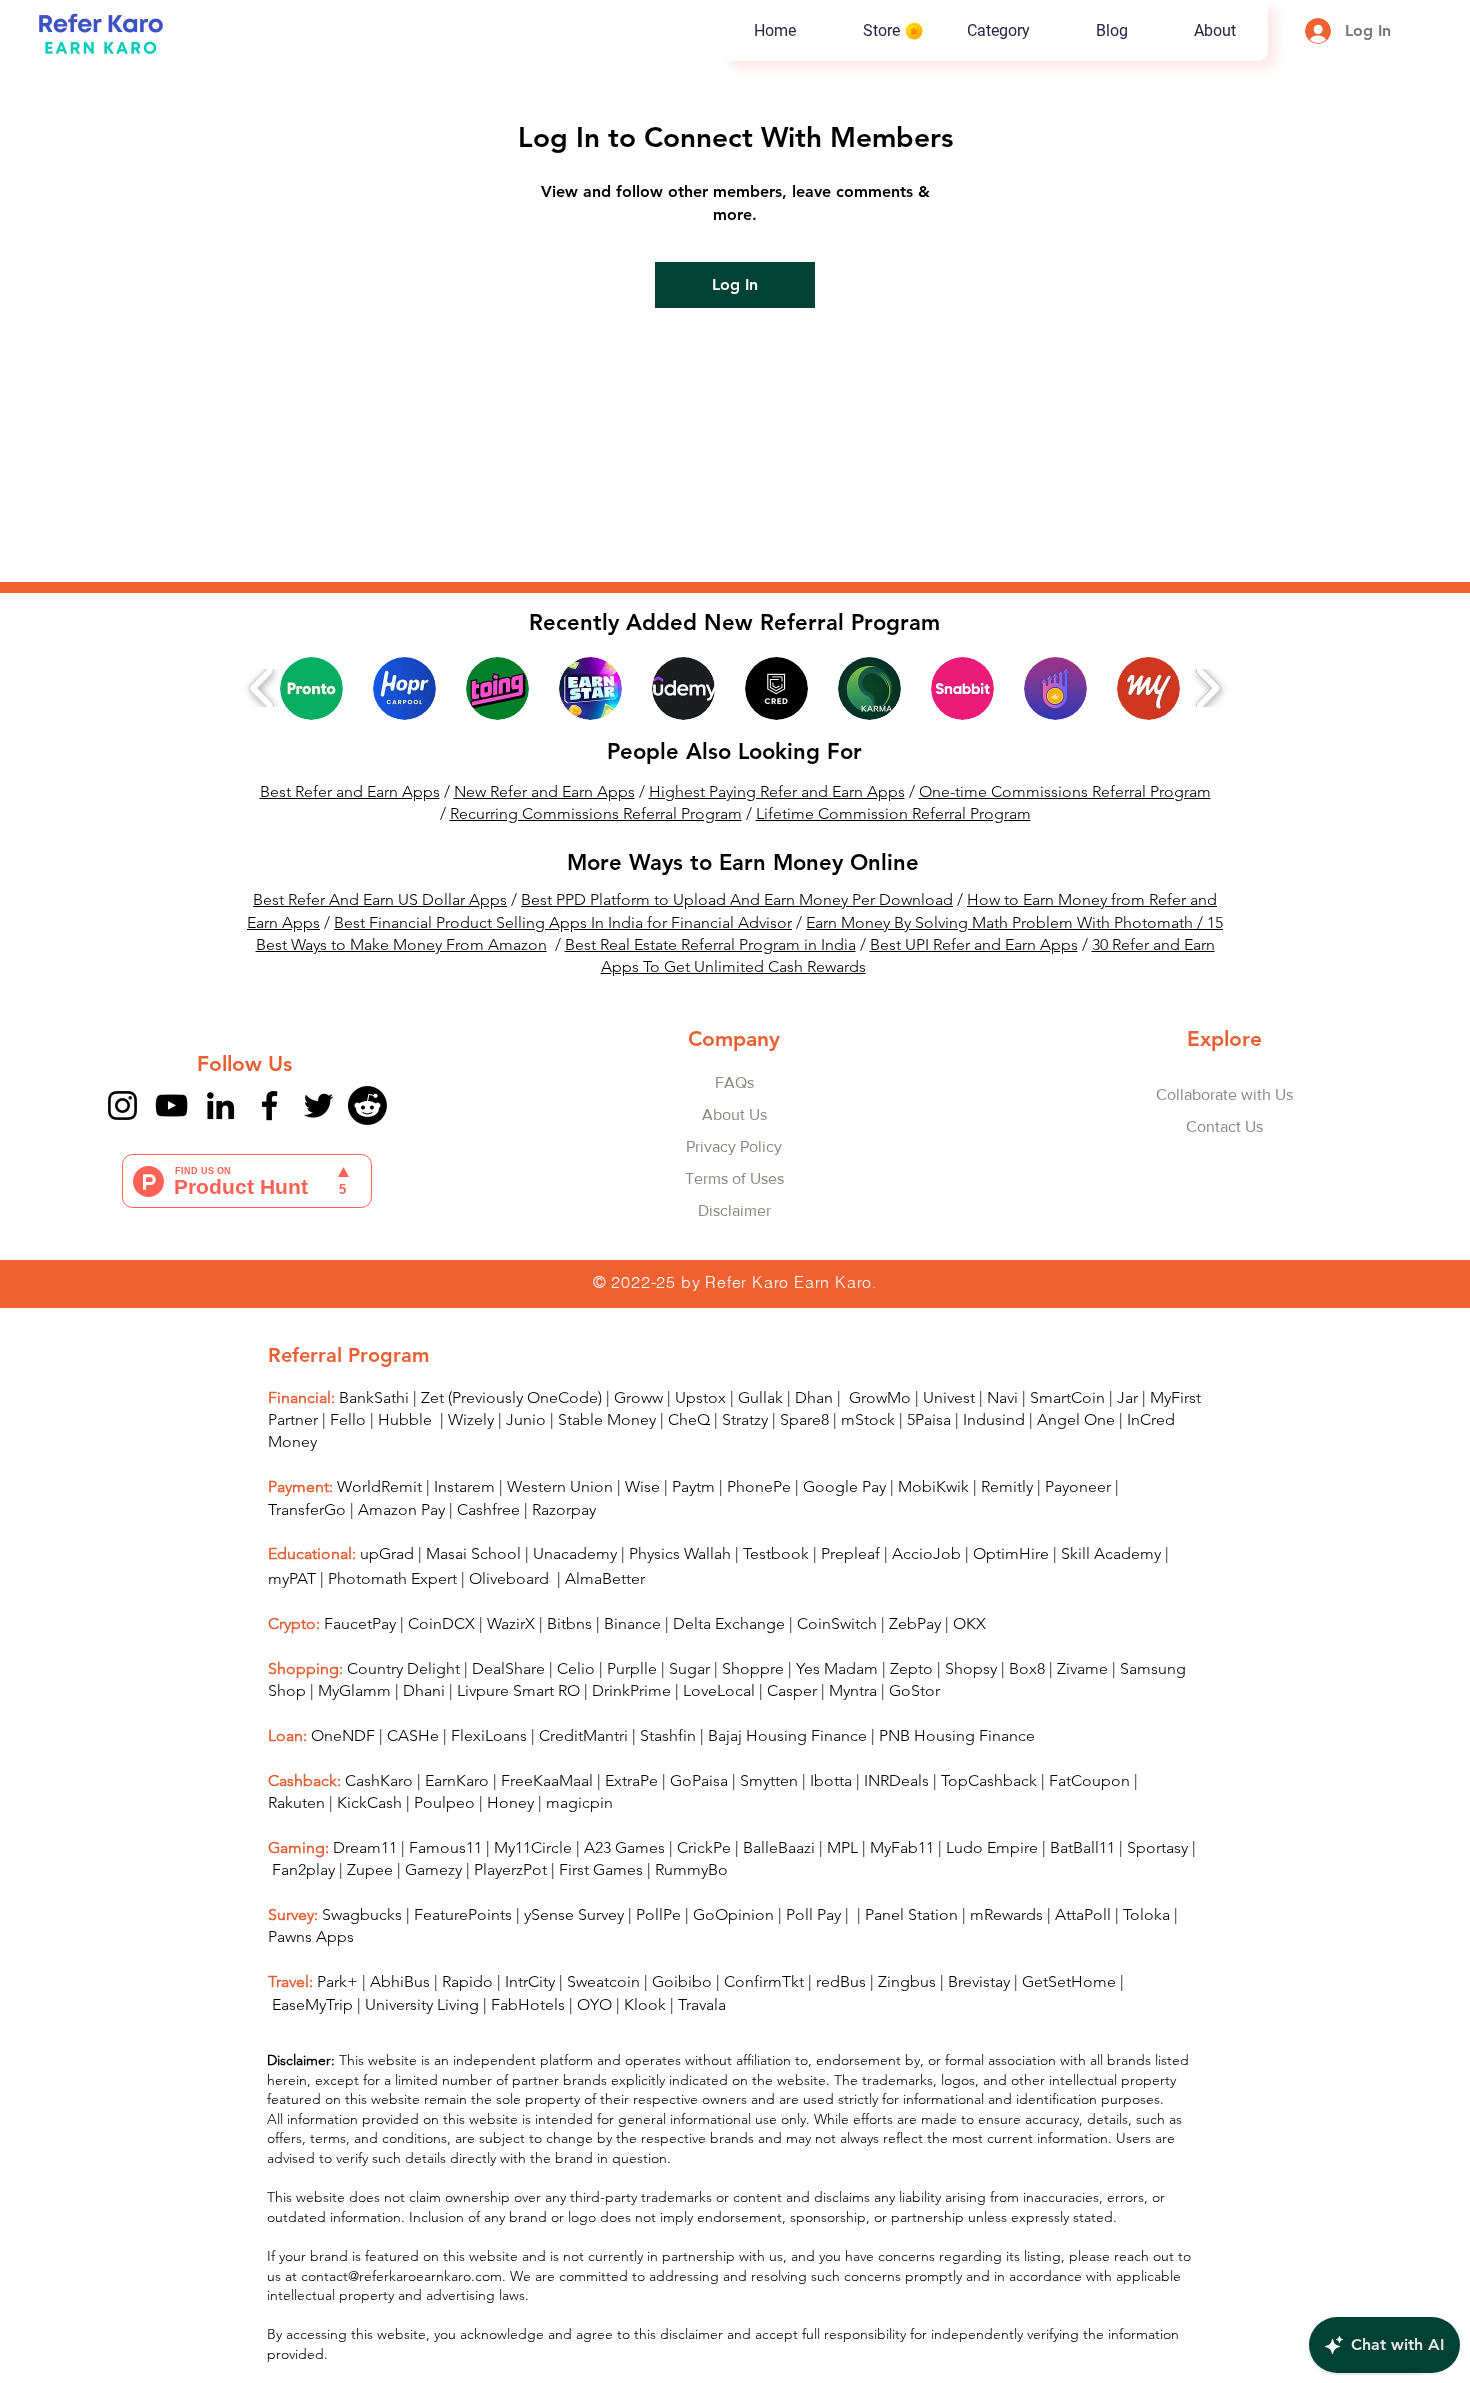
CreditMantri (583, 1735)
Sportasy (1157, 1847)
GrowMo (880, 1397)
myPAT (292, 1578)
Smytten (769, 1780)
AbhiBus (400, 1981)
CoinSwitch (837, 1623)
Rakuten (296, 1802)
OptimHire (1011, 1553)
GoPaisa (699, 1780)
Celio (576, 1668)
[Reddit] (367, 1105)
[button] (997, 31)
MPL (844, 1847)
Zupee (370, 1869)
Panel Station (911, 1914)
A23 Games (624, 1847)
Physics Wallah (680, 1553)
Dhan (814, 1397)
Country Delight (403, 1668)
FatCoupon (1089, 1780)
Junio (526, 1419)
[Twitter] (318, 1105)
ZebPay (915, 1623)
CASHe (413, 1735)
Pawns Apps (311, 1936)
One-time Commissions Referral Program (1065, 791)
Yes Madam (837, 1668)
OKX (969, 1623)
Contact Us (1224, 1126)
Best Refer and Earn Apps (350, 791)
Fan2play (303, 1869)
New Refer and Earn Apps (544, 791)
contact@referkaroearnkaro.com (401, 2276)
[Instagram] (122, 1105)
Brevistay (979, 1981)
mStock (868, 1419)
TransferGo (307, 1509)
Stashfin (668, 1735)
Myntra (853, 1690)
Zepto (911, 1668)
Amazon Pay (401, 1509)
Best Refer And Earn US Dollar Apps (380, 899)
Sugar (689, 1668)
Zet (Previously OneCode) (511, 1397)
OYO (594, 2004)
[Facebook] (269, 1105)
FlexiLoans (489, 1735)
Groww (638, 1397)
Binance (632, 1623)
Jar (1127, 1397)
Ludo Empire (992, 1847)
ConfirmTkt (764, 1981)
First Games (601, 1869)
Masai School (473, 1553)
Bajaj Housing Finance (787, 1735)
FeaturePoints (463, 1914)
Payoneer (1078, 1486)
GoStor (914, 1690)
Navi (1002, 1397)
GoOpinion (733, 1914)
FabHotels (528, 2004)
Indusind (994, 1419)
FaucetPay (360, 1623)
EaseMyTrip (312, 2004)
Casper (792, 1690)
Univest (949, 1397)
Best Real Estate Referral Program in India (710, 944)
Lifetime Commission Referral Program (893, 813)
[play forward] (1207, 688)
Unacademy (575, 1553)
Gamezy (433, 1869)
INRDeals (896, 1780)
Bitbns (569, 1623)
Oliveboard (511, 1578)
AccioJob (926, 1553)
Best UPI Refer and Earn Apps (974, 944)
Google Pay (844, 1486)
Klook (645, 2004)
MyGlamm (354, 1690)
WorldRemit (379, 1486)
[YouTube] (171, 1105)
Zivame (1082, 1668)
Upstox (700, 1397)
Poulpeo (444, 1802)
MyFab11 (902, 1847)
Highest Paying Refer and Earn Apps (777, 791)
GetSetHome (1069, 1981)
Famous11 (445, 1847)
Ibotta (831, 1780)
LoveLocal (719, 1690)
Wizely (471, 1419)
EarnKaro (457, 1780)
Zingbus (907, 1981)
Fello (348, 1419)
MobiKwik (933, 1486)
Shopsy (971, 1668)
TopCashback (989, 1780)
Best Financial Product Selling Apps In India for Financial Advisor (563, 922)
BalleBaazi (779, 1847)
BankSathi (374, 1397)
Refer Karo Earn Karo (788, 1282)
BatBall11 (1082, 1847)
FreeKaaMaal (547, 1780)
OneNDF (343, 1735)
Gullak (760, 1397)
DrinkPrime (631, 1690)
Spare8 (804, 1419)
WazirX (511, 1623)
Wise (642, 1486)
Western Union (560, 1486)
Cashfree (488, 1509)
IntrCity (530, 1981)
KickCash (371, 1802)
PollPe (658, 1914)
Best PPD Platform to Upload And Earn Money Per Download (737, 899)
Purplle (632, 1668)
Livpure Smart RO (518, 1690)
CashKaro (379, 1780)
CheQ (689, 1419)
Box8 (1027, 1668)
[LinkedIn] (220, 1105)
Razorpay (564, 1509)
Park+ (337, 1981)
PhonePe (759, 1486)
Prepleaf (850, 1553)
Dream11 (365, 1847)
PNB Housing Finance (957, 1735)
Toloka (1146, 1914)
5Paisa (929, 1419)
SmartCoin (1067, 1397)
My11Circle (533, 1847)
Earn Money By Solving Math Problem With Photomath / (1006, 922)
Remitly (1007, 1486)
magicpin (579, 1802)
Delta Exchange (729, 1623)
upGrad (387, 1553)
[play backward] (262, 688)
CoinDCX (441, 1623)
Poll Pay (813, 1914)
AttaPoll (1083, 1914)
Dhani (424, 1690)
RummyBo (691, 1869)
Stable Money (607, 1419)
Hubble (407, 1419)
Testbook (778, 1553)
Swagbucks (362, 1914)
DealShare (508, 1668)
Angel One (1076, 1419)
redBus (841, 1981)
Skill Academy (1111, 1553)
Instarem (464, 1486)
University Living (422, 2004)
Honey (510, 1802)
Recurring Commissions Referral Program (596, 813)
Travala (702, 2004)
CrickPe (704, 1847)
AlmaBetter (605, 1578)
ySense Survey (574, 1914)
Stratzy (745, 1419)
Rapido (467, 1981)
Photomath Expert (392, 1578)
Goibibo (682, 1981)
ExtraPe (631, 1780)
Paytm (693, 1486)
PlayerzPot (510, 1869)
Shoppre (753, 1668)
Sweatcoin (603, 1981)
